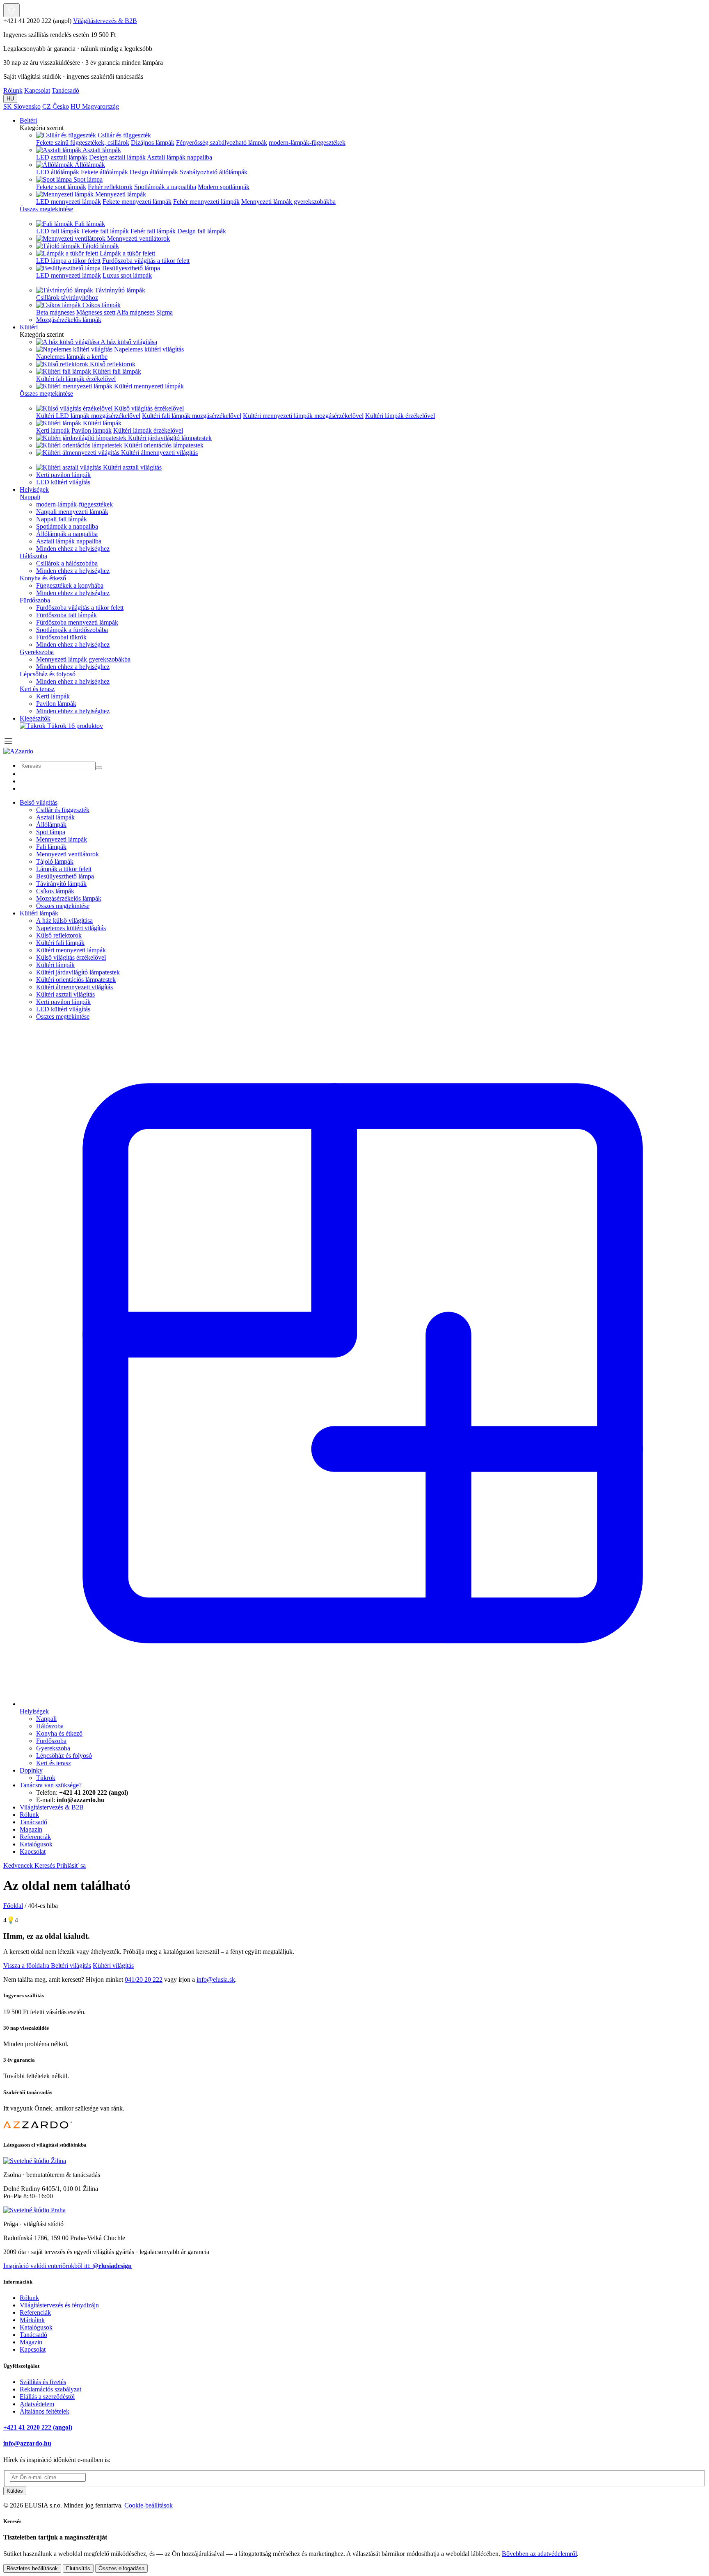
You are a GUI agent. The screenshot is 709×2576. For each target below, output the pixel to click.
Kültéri (29, 327)
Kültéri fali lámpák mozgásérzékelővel (192, 416)
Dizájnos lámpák (153, 143)
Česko (56, 106)
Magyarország (95, 106)
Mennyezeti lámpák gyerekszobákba (288, 202)
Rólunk (13, 90)
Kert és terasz (37, 689)
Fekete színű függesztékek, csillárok (83, 143)
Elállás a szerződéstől (47, 2397)
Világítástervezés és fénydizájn (59, 2305)
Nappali (30, 497)
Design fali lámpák (202, 231)
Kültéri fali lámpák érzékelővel (76, 379)
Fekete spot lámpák (61, 187)
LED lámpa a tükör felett (68, 261)
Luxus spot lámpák (127, 275)
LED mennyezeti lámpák (69, 202)
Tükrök (75, 726)
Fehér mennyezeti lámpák (206, 202)
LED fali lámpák (58, 231)
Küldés (15, 2491)
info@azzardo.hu (27, 2443)
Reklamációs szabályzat (50, 2389)
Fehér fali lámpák (153, 231)
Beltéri (28, 120)
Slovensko (22, 106)
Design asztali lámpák (117, 157)
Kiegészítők (35, 718)
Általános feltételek (45, 2411)
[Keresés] (99, 768)
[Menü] (8, 744)
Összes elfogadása (121, 2568)
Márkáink (32, 2320)
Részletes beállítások (32, 2568)
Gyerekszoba (37, 652)
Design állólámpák (154, 172)
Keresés (46, 1865)
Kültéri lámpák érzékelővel (400, 416)
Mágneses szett (96, 312)
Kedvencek (19, 1865)
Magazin (31, 2342)
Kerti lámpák (53, 430)
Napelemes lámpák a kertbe (72, 357)
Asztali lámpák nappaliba (180, 157)
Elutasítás (78, 2568)
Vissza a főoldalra (27, 1966)
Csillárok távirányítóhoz (67, 298)
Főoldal (13, 1906)
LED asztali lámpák (62, 157)
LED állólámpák (58, 172)
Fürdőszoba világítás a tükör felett (146, 261)
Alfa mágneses (136, 312)
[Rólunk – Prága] (34, 2210)
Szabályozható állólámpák (214, 172)
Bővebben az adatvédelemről (539, 2554)
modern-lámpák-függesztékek (307, 143)
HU (10, 99)
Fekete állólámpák (104, 172)
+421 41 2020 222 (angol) (38, 2427)
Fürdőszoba (35, 600)
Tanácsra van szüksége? (51, 1785)
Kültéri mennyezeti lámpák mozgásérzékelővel (303, 416)
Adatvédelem (37, 2404)
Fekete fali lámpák (105, 231)
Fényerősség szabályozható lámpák (222, 143)
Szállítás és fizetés (43, 2382)
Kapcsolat (37, 90)
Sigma (165, 312)
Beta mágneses (55, 312)
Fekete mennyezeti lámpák (137, 202)
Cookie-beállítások (149, 2505)
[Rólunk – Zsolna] (35, 2161)
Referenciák (35, 2312)
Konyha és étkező (43, 578)
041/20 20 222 (144, 1979)
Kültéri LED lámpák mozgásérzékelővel (88, 416)
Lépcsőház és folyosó (48, 674)
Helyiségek (34, 489)
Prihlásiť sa (71, 1865)
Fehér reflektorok (110, 187)
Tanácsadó (65, 90)
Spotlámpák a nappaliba (165, 187)
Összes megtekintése (63, 906)
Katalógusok (36, 2327)
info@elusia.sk (216, 1979)
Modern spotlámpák (224, 187)
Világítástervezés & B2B (105, 21)
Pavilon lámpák (91, 430)
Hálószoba (33, 556)
